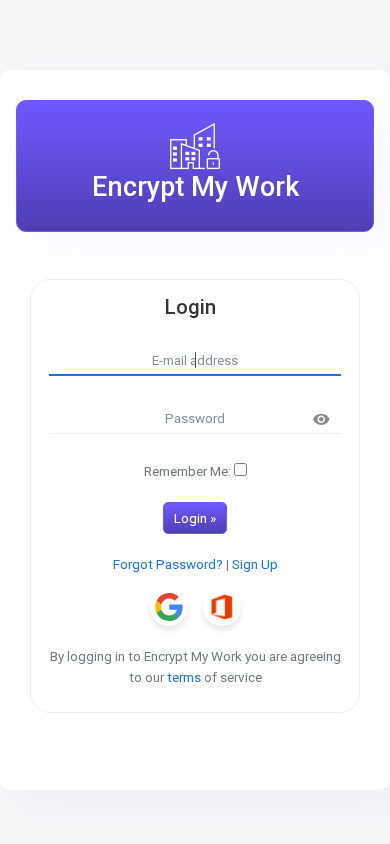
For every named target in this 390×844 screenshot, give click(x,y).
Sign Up (255, 564)
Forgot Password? (168, 564)
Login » (195, 518)
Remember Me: (187, 471)
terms (184, 677)
